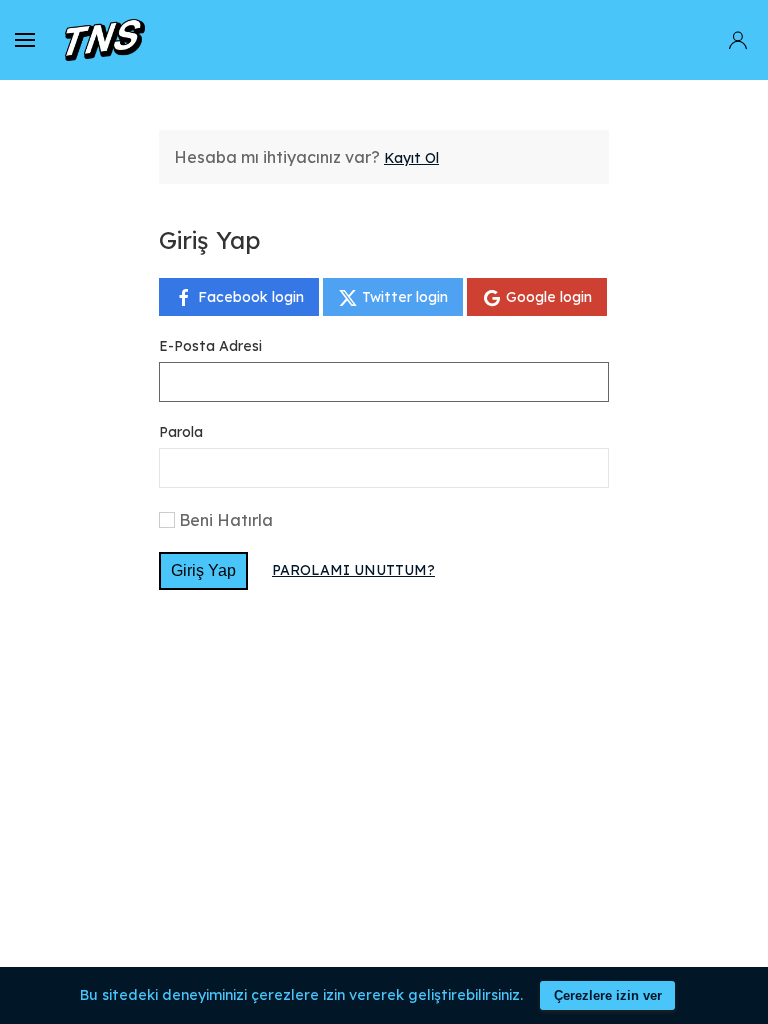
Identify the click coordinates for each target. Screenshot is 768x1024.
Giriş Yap (203, 570)
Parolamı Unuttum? (353, 570)
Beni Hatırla (226, 520)
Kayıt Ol (411, 158)
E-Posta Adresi (210, 346)
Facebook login (249, 297)
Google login (547, 297)
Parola (181, 432)
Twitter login (403, 297)
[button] (25, 40)
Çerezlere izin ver (608, 995)
